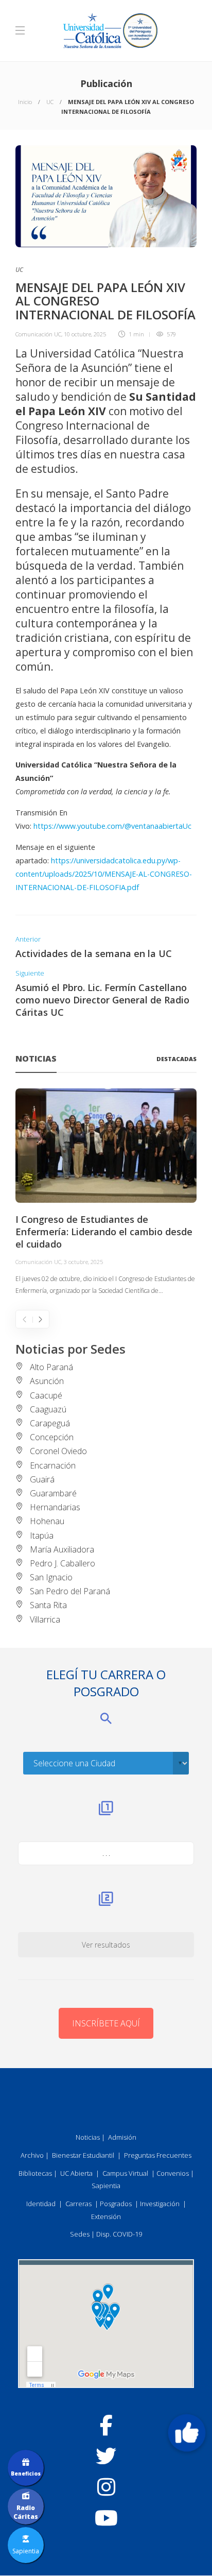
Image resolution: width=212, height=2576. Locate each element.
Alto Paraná (51, 1367)
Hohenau (47, 1521)
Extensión (106, 2216)
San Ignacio (51, 1577)
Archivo (32, 2155)
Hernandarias (55, 1507)
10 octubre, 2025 (85, 334)
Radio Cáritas (26, 2512)
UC (50, 102)
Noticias (88, 2137)
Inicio (25, 102)
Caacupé (46, 1395)
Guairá (42, 1479)
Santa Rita (48, 1605)
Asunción (47, 1381)
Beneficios (26, 2473)
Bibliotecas (35, 2173)
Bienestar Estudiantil (83, 2155)
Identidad (41, 2204)
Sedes (80, 2234)
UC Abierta (76, 2173)
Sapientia (106, 2186)
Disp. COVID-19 (119, 2234)
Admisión (122, 2137)
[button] (187, 2433)
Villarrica (45, 1619)
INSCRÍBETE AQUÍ (106, 2023)
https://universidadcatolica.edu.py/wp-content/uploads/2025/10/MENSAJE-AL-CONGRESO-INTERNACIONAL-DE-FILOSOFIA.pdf (104, 874)
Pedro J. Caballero (63, 1563)
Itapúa (42, 1536)
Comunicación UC (38, 334)
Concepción (52, 1437)
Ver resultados (106, 1945)
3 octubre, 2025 (83, 1262)
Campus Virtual (125, 2173)
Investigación (160, 2204)
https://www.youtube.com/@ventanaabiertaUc (112, 826)
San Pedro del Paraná (70, 1591)
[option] (106, 1193)
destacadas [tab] (176, 1059)
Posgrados (116, 2204)
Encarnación (53, 1465)
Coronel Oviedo (58, 1451)
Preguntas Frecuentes (158, 2155)
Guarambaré (53, 1493)
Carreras (78, 2204)
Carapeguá (50, 1423)
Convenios (173, 2173)
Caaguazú (48, 1409)
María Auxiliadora (62, 1549)
